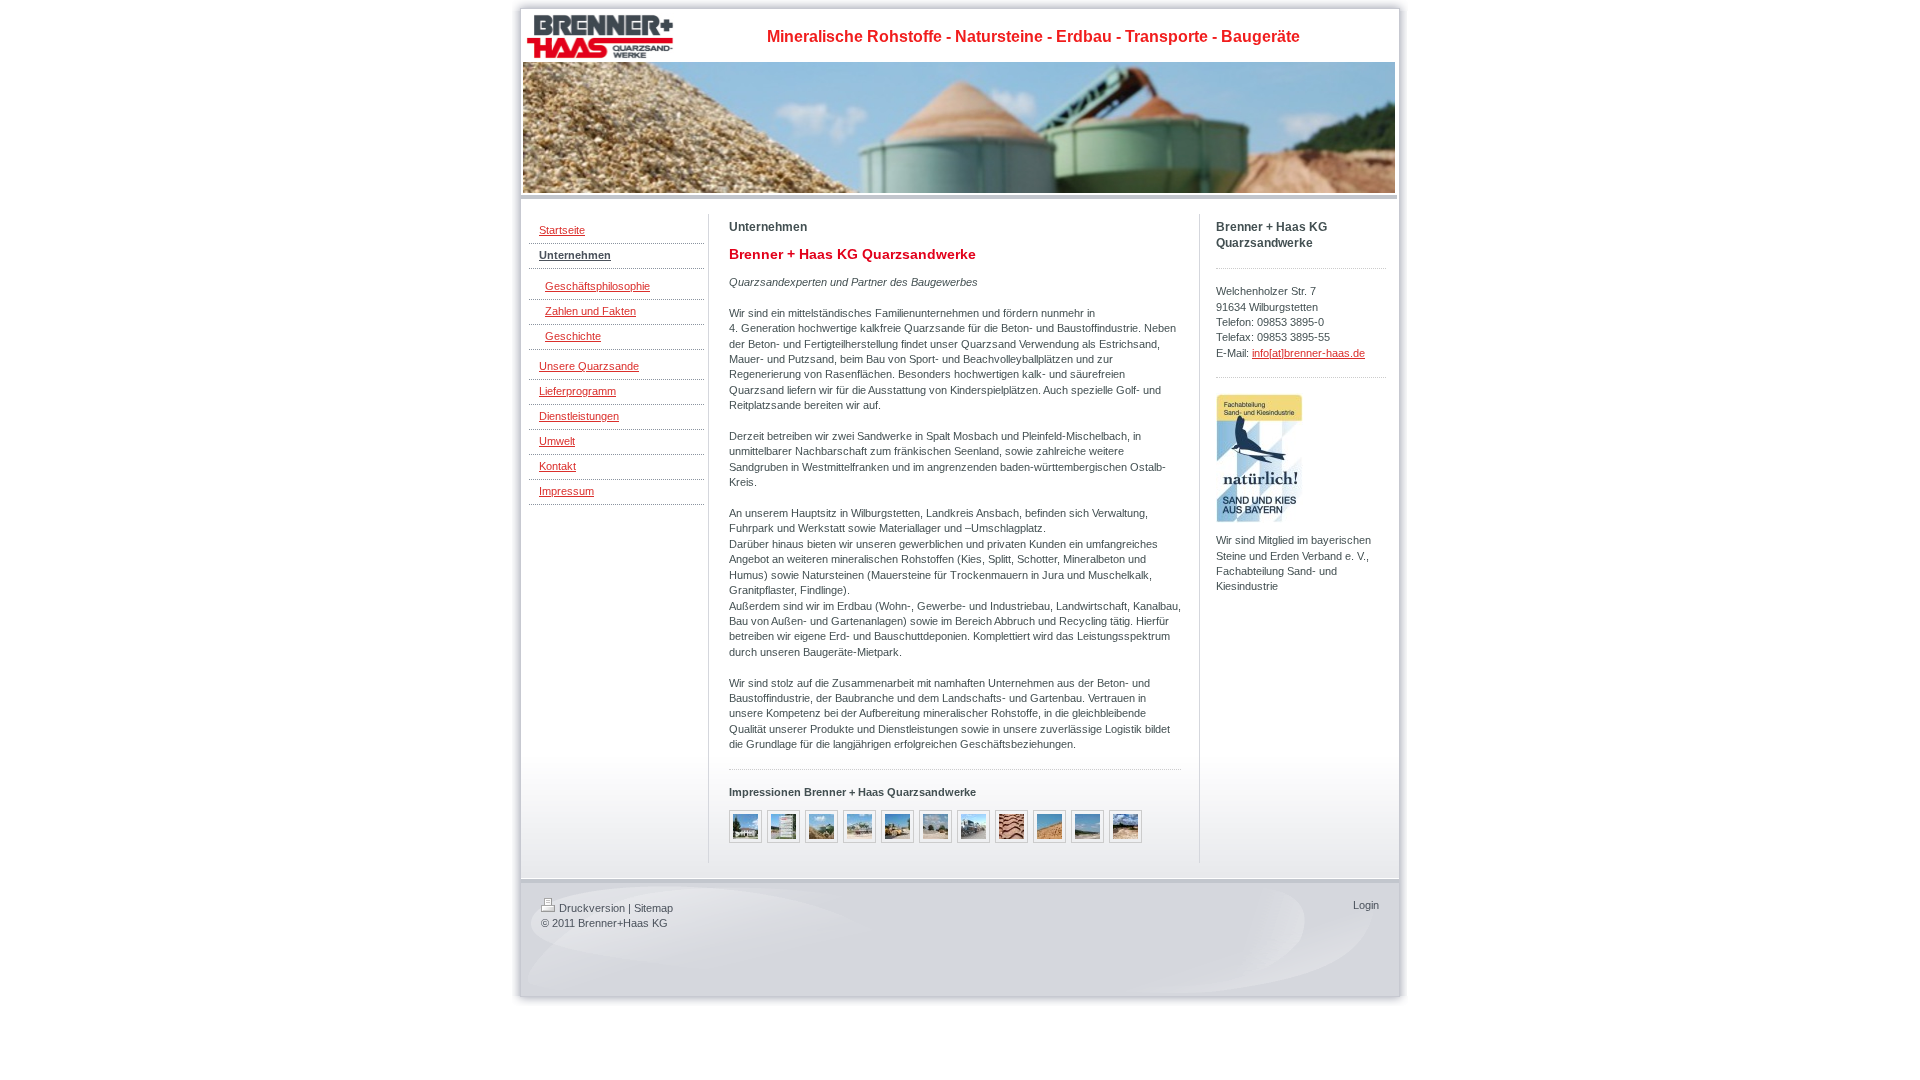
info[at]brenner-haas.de (1308, 353)
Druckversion (592, 908)
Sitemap (653, 908)
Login (1366, 905)
